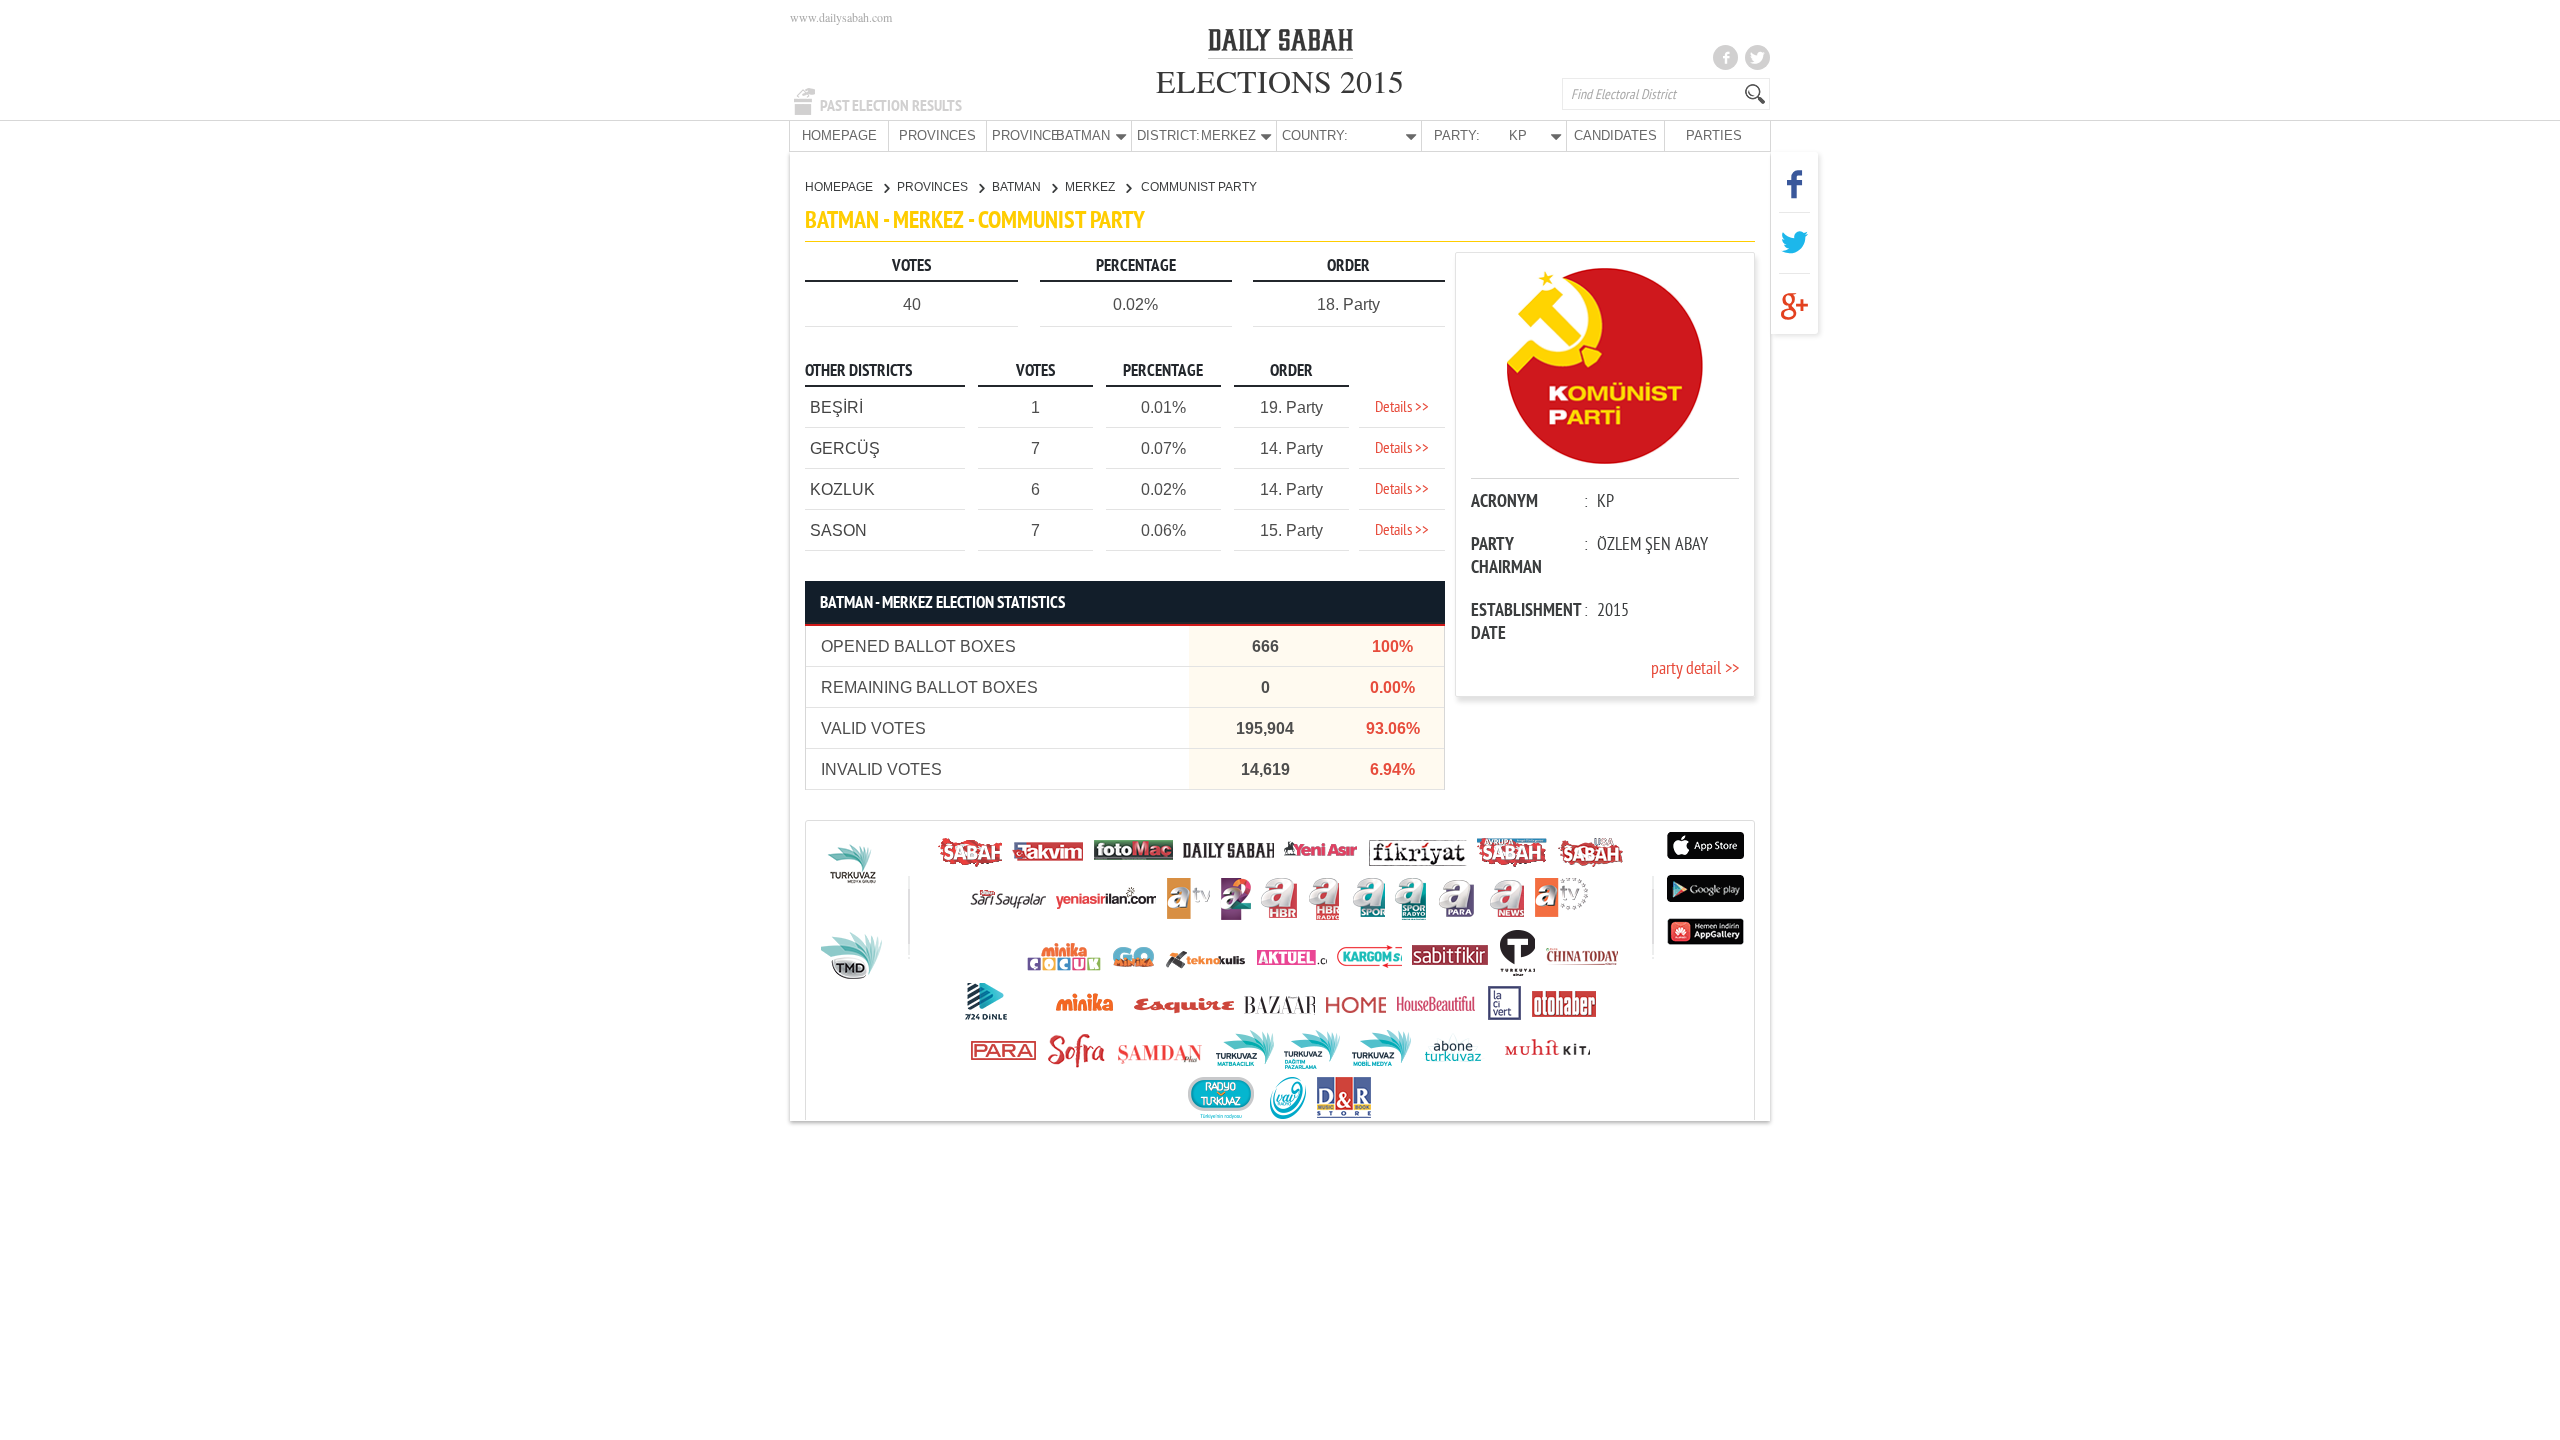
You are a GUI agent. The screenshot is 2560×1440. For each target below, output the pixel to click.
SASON (838, 530)
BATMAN (1018, 187)
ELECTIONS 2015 (1280, 80)
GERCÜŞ (845, 448)
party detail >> (1695, 669)
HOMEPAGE (839, 135)
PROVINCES (937, 135)
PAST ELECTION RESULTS (891, 106)
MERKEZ (1091, 187)
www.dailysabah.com (841, 17)
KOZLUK (842, 489)
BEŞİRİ (836, 407)
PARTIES (1714, 135)
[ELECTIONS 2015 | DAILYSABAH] (1280, 44)
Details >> (1402, 408)
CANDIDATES (1615, 135)
